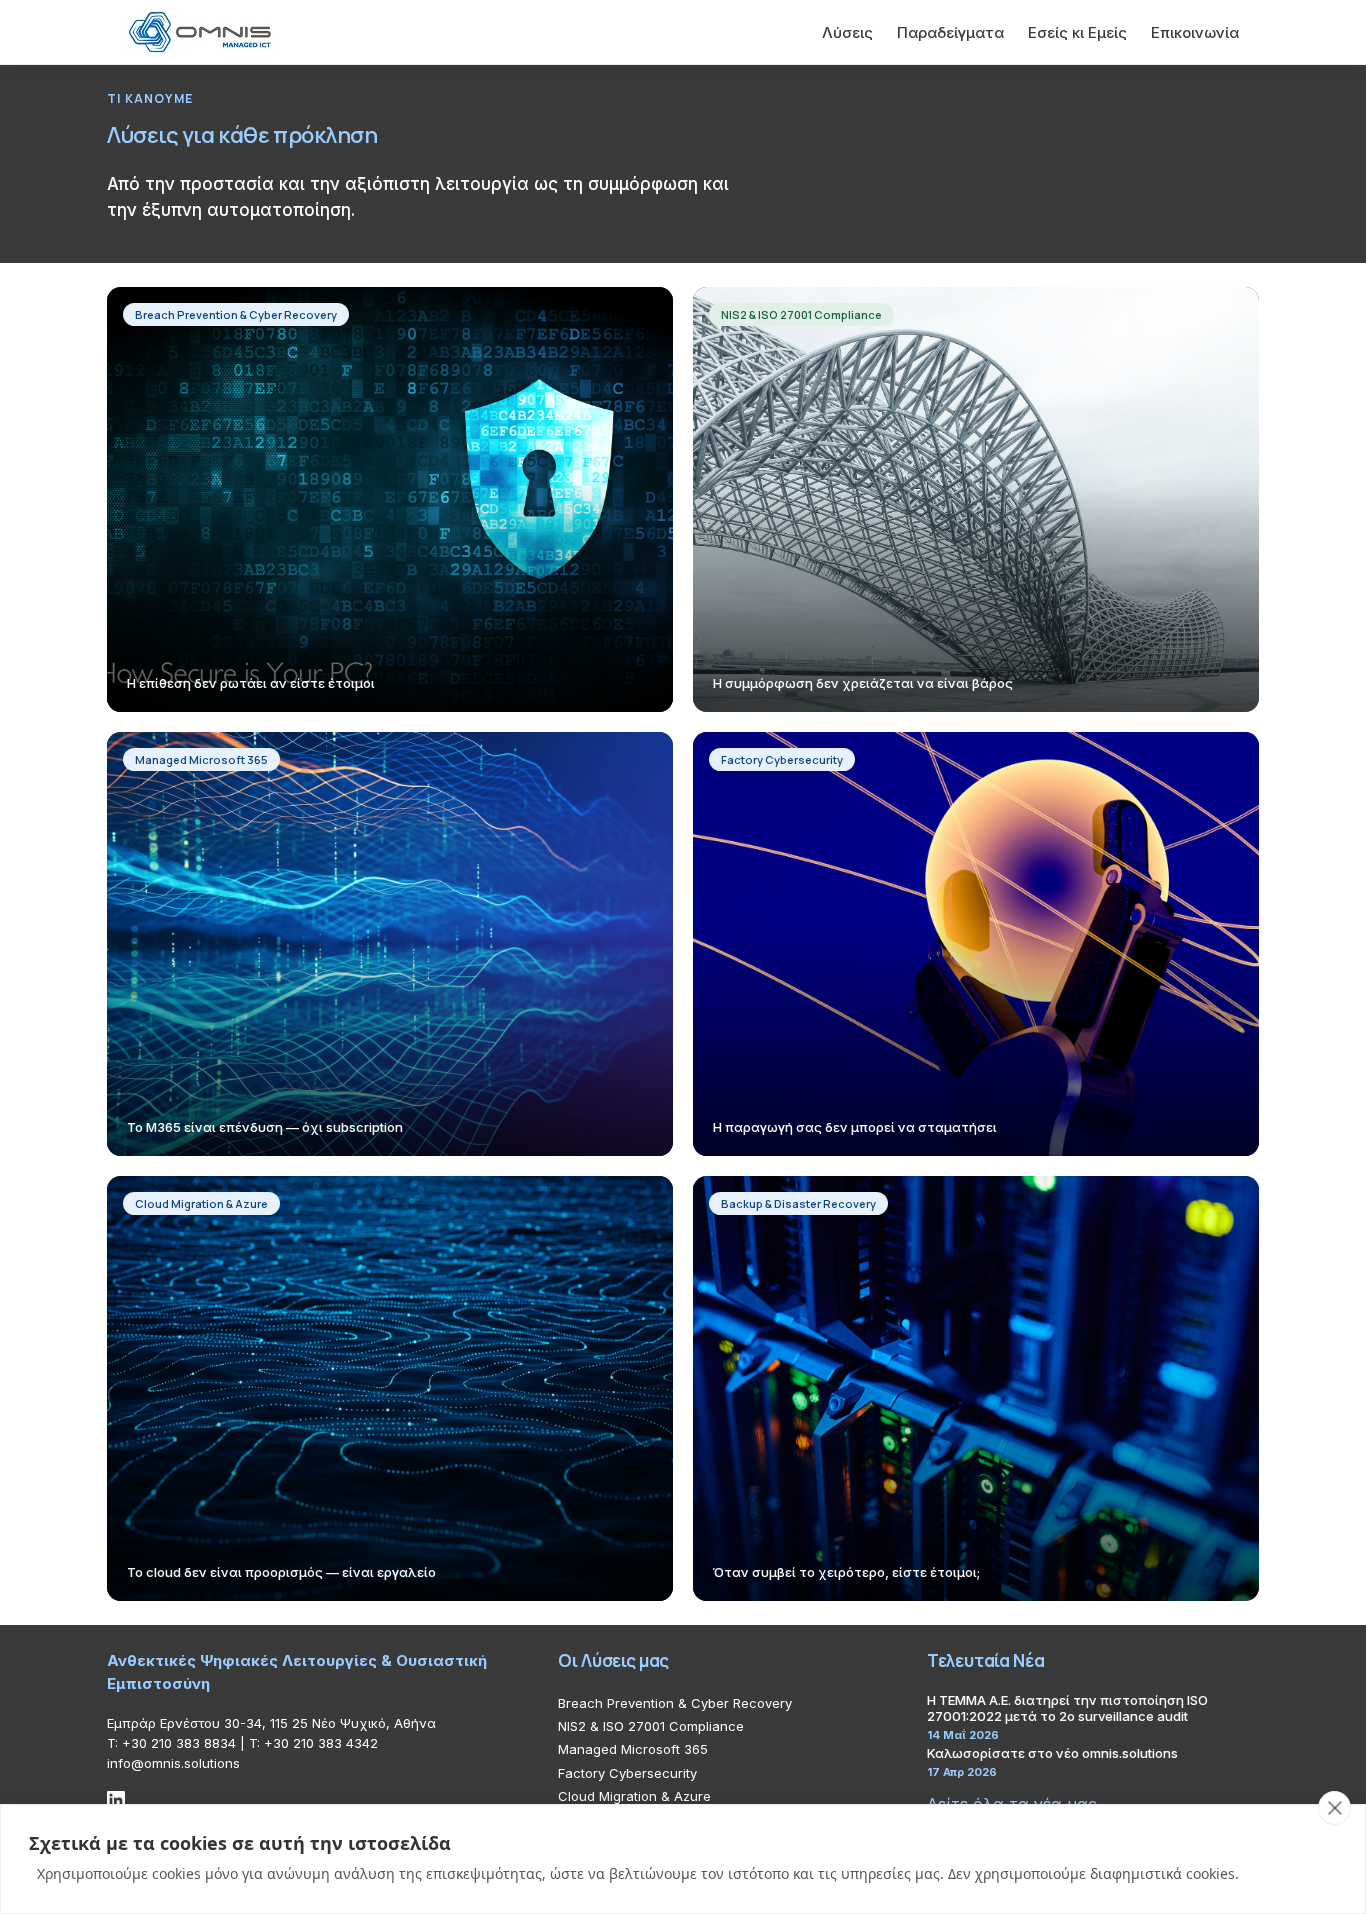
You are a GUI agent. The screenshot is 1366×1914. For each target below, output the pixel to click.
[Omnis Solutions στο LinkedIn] (116, 1800)
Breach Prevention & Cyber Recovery (675, 1703)
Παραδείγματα (950, 32)
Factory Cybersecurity (627, 1773)
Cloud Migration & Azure (634, 1796)
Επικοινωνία (1195, 32)
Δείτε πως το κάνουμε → (220, 530)
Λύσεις (847, 32)
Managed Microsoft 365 (633, 1749)
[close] (1334, 1808)
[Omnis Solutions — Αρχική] (200, 32)
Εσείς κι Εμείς (1077, 32)
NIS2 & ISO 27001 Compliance (651, 1726)
